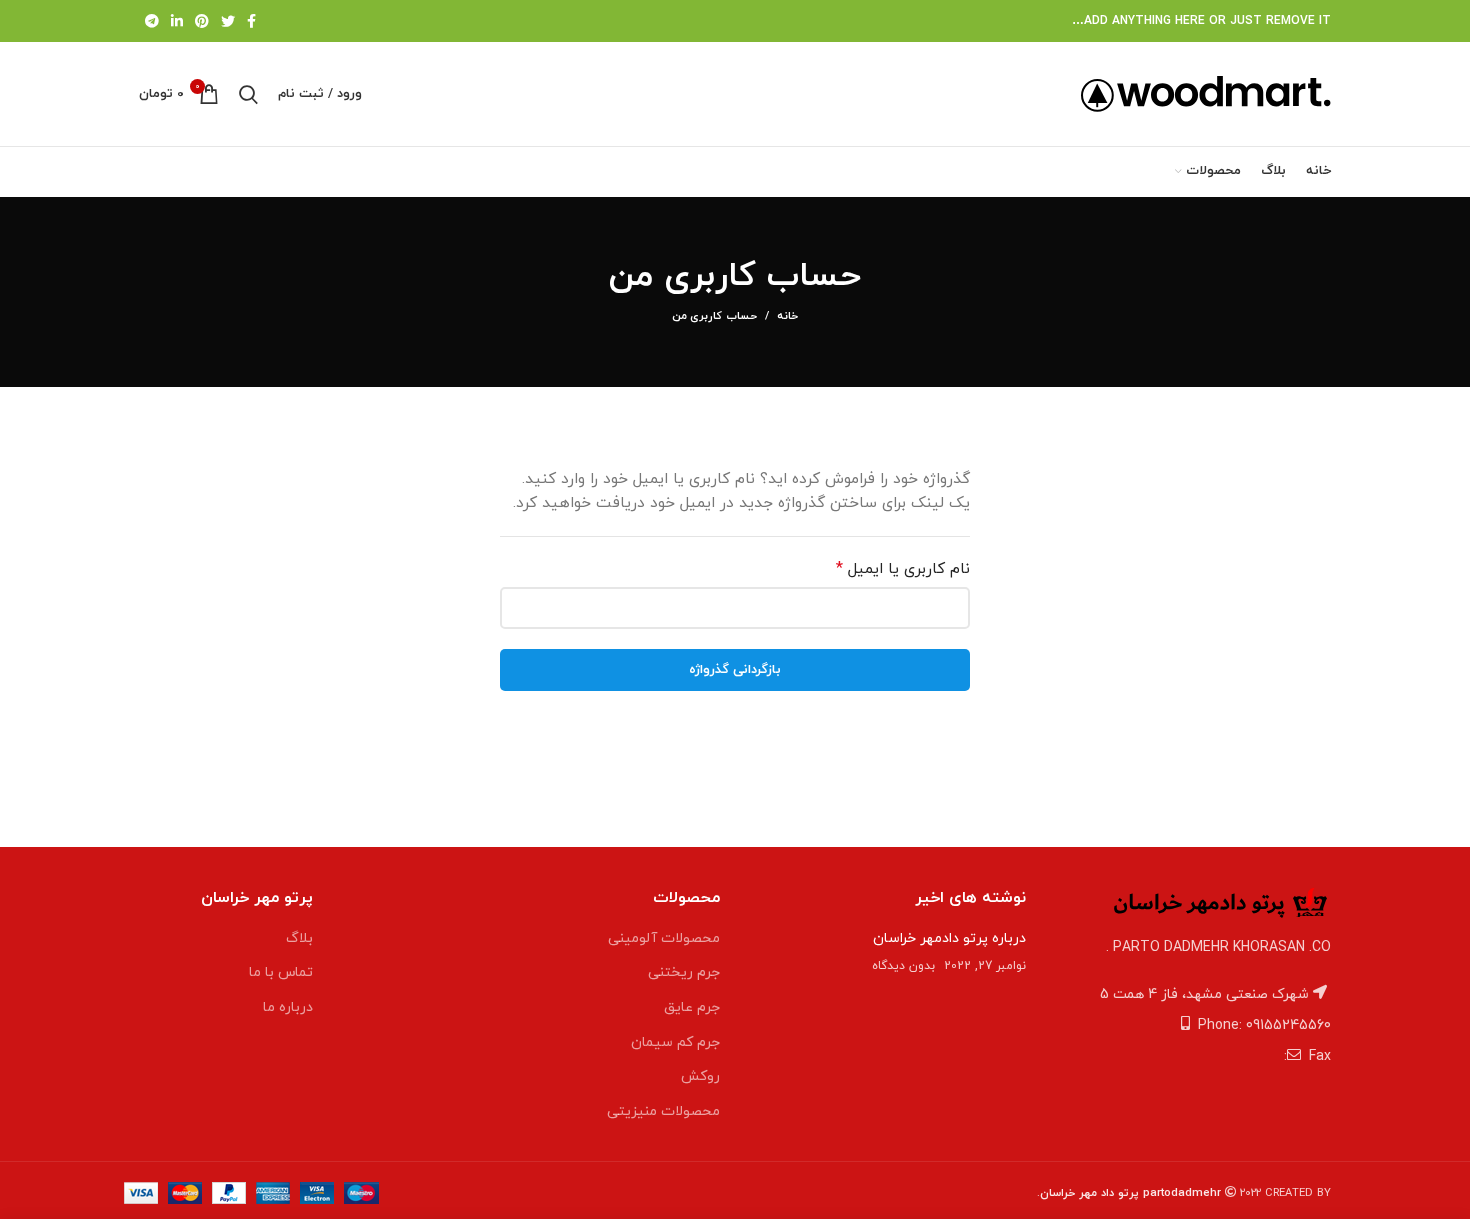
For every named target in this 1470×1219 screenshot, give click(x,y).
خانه (787, 316)
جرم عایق (692, 1007)
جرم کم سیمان (675, 1042)
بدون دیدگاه (903, 966)
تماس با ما (281, 972)
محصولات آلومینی (664, 938)
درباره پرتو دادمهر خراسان (949, 938)
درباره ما (288, 1007)
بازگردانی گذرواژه (735, 670)
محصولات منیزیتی (663, 1111)
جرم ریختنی (684, 972)
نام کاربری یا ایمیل (885, 568)
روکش (700, 1076)
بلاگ (299, 938)
